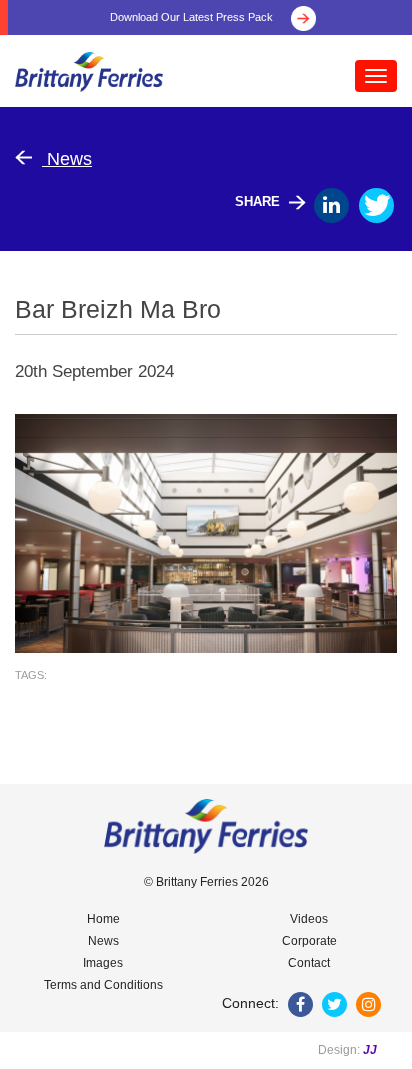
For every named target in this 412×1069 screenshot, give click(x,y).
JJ (370, 1050)
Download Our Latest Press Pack (193, 17)
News (67, 159)
